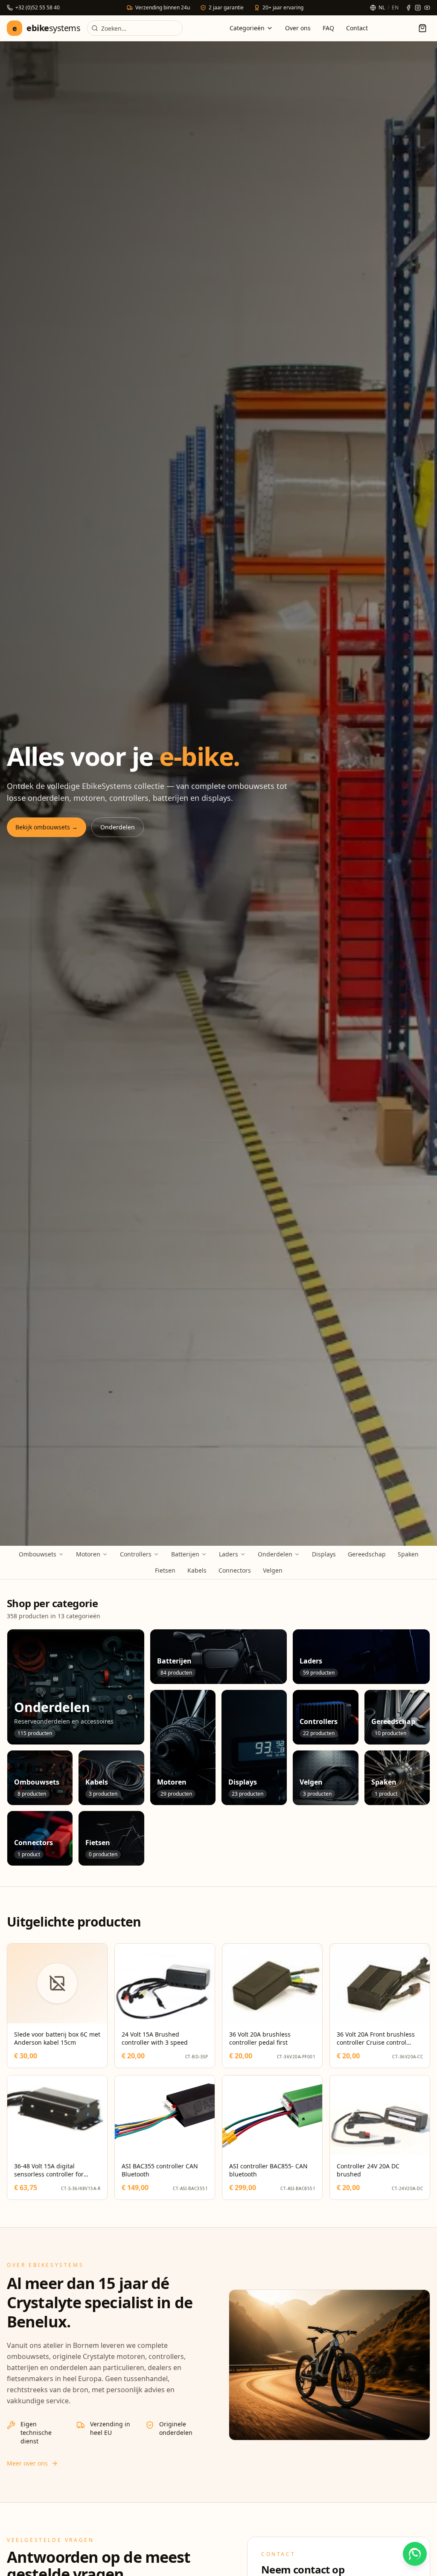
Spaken (408, 1554)
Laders (229, 1554)
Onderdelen (118, 827)
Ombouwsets (38, 1554)
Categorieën (247, 28)
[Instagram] (418, 8)
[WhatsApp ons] (415, 2554)
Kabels (197, 1570)
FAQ (328, 28)
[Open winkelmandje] (422, 28)
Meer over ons (27, 2463)
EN (395, 8)
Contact (357, 28)
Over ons (298, 28)
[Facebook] (408, 8)
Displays (324, 1554)
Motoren (88, 1554)
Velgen (273, 1570)
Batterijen (185, 1554)
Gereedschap (367, 1554)
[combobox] (135, 28)
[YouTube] (427, 8)
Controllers (136, 1554)
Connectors (235, 1570)
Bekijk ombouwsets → (47, 827)
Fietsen (165, 1570)
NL (382, 8)
